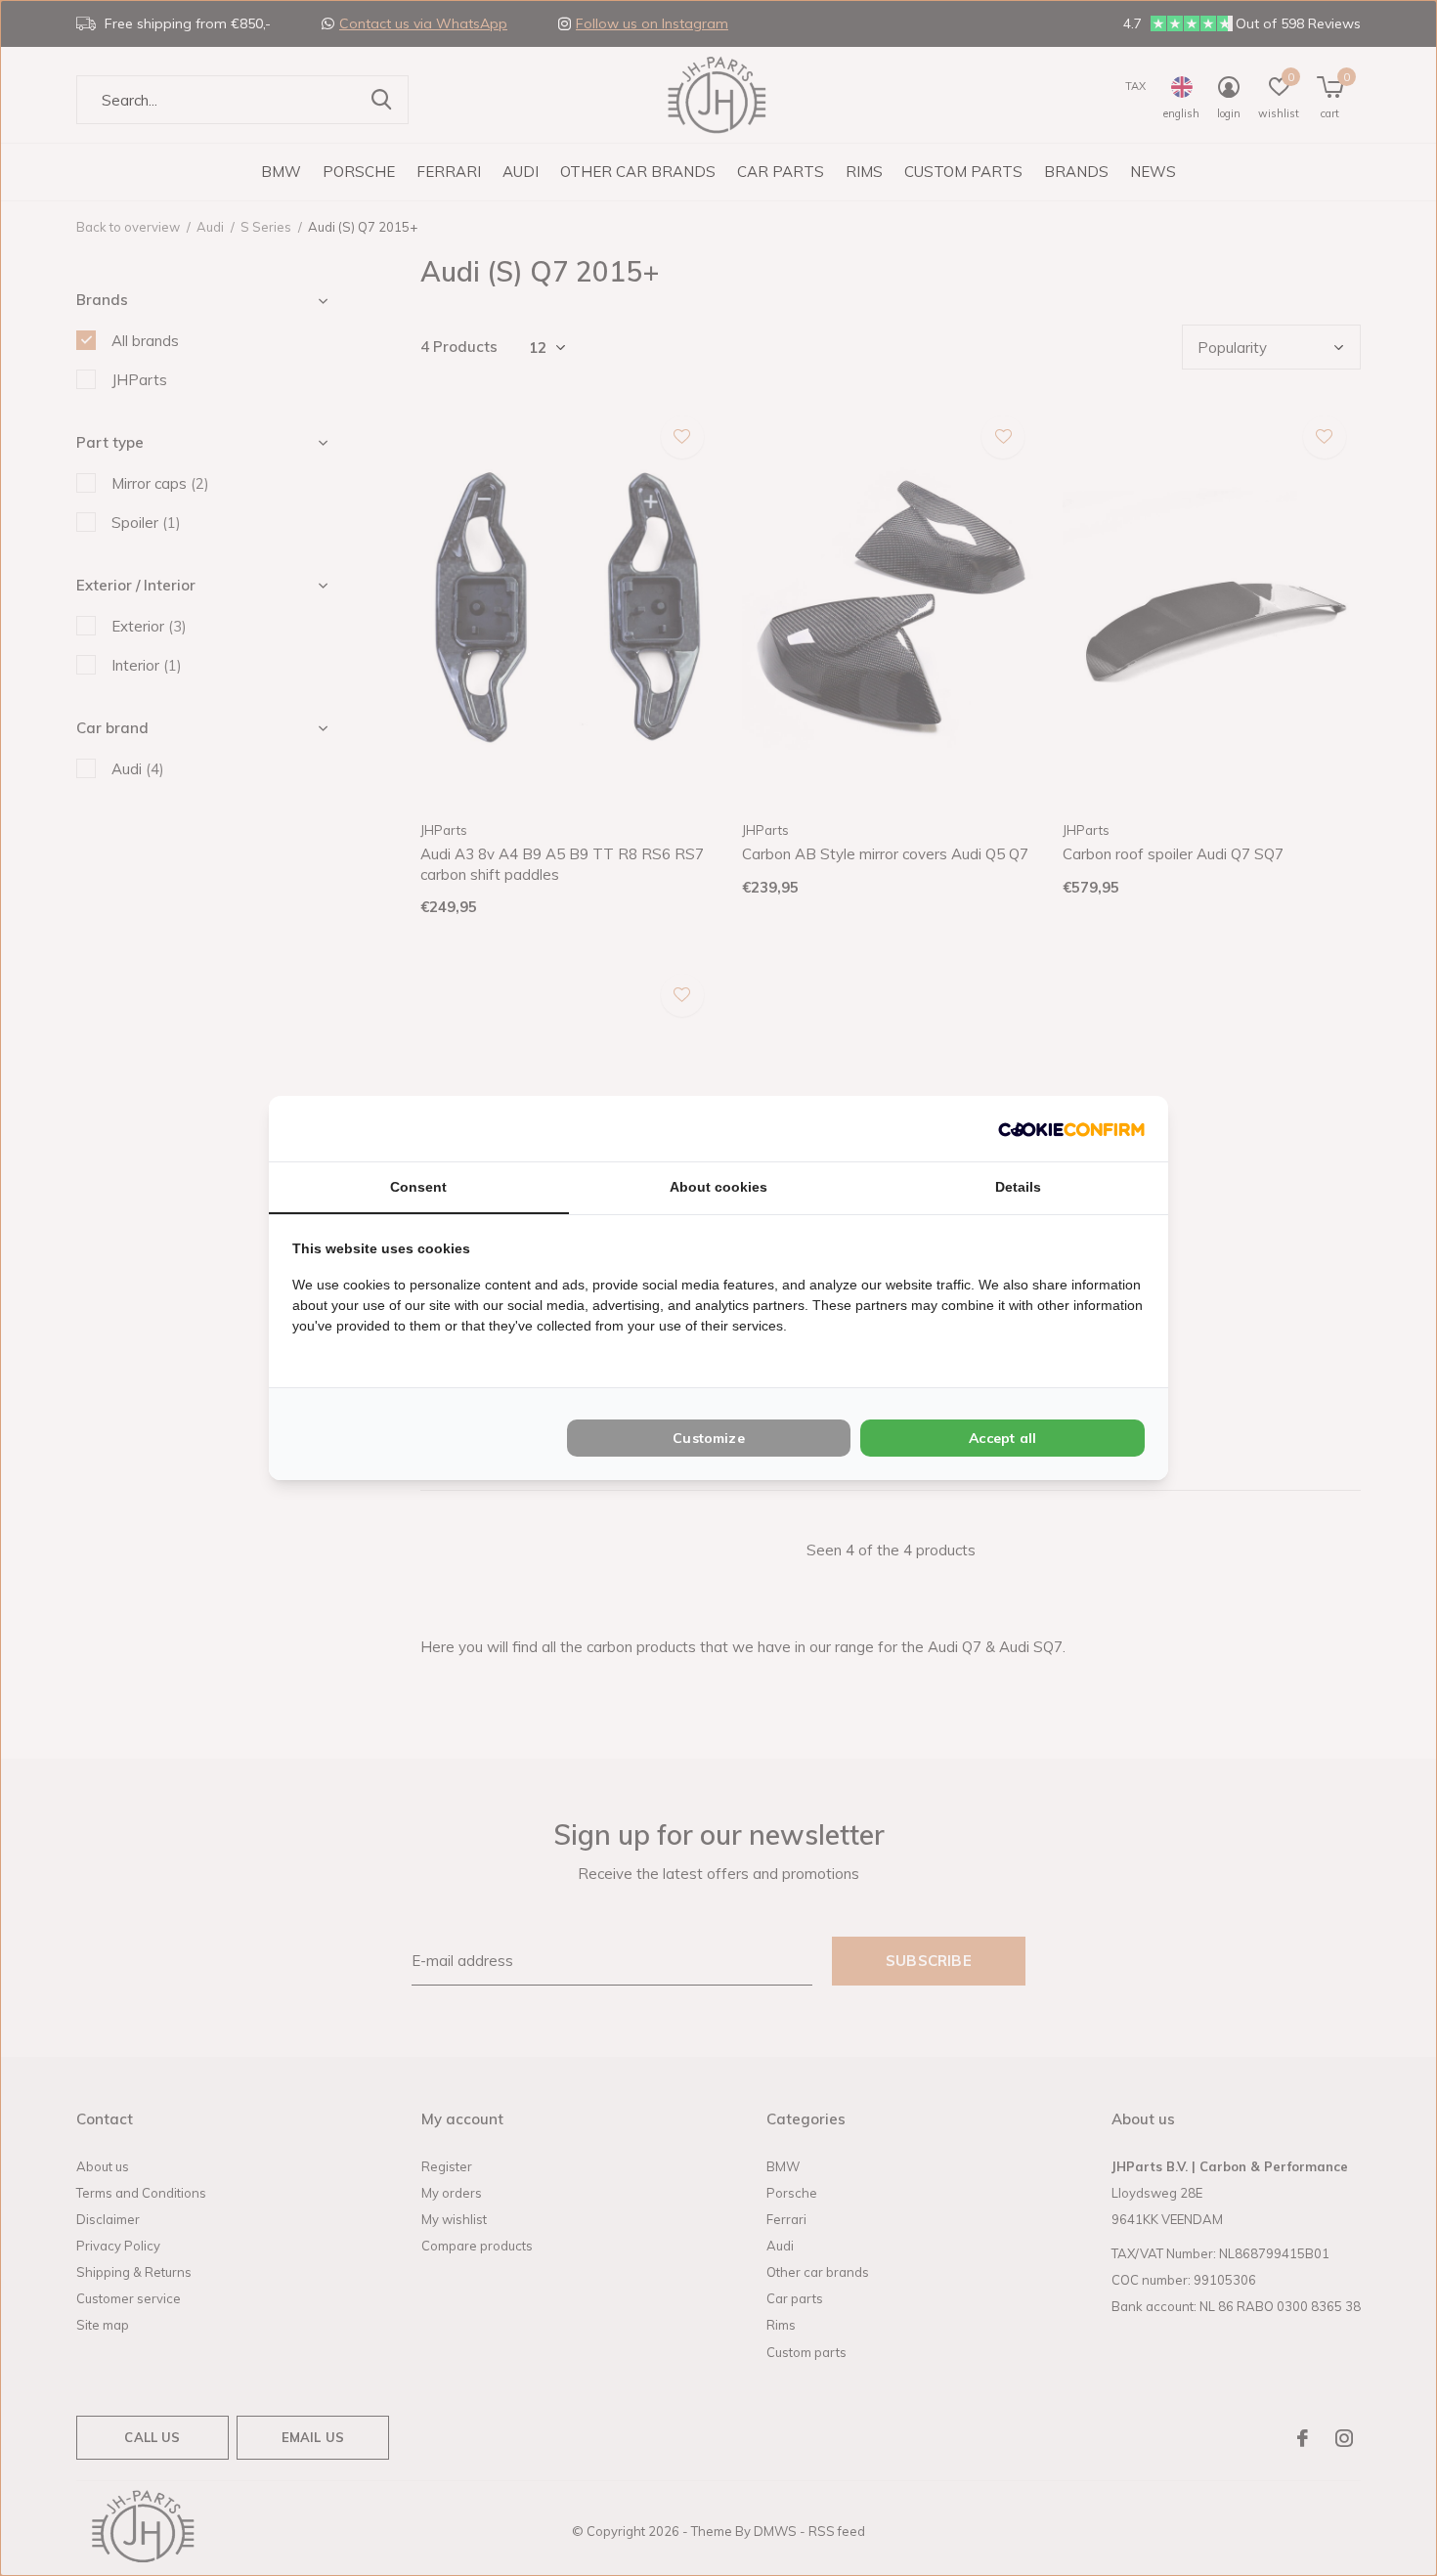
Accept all (1002, 1438)
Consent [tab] (418, 1187)
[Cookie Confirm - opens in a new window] (1071, 1129)
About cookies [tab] (718, 1187)
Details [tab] (1018, 1187)
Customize (709, 1438)
